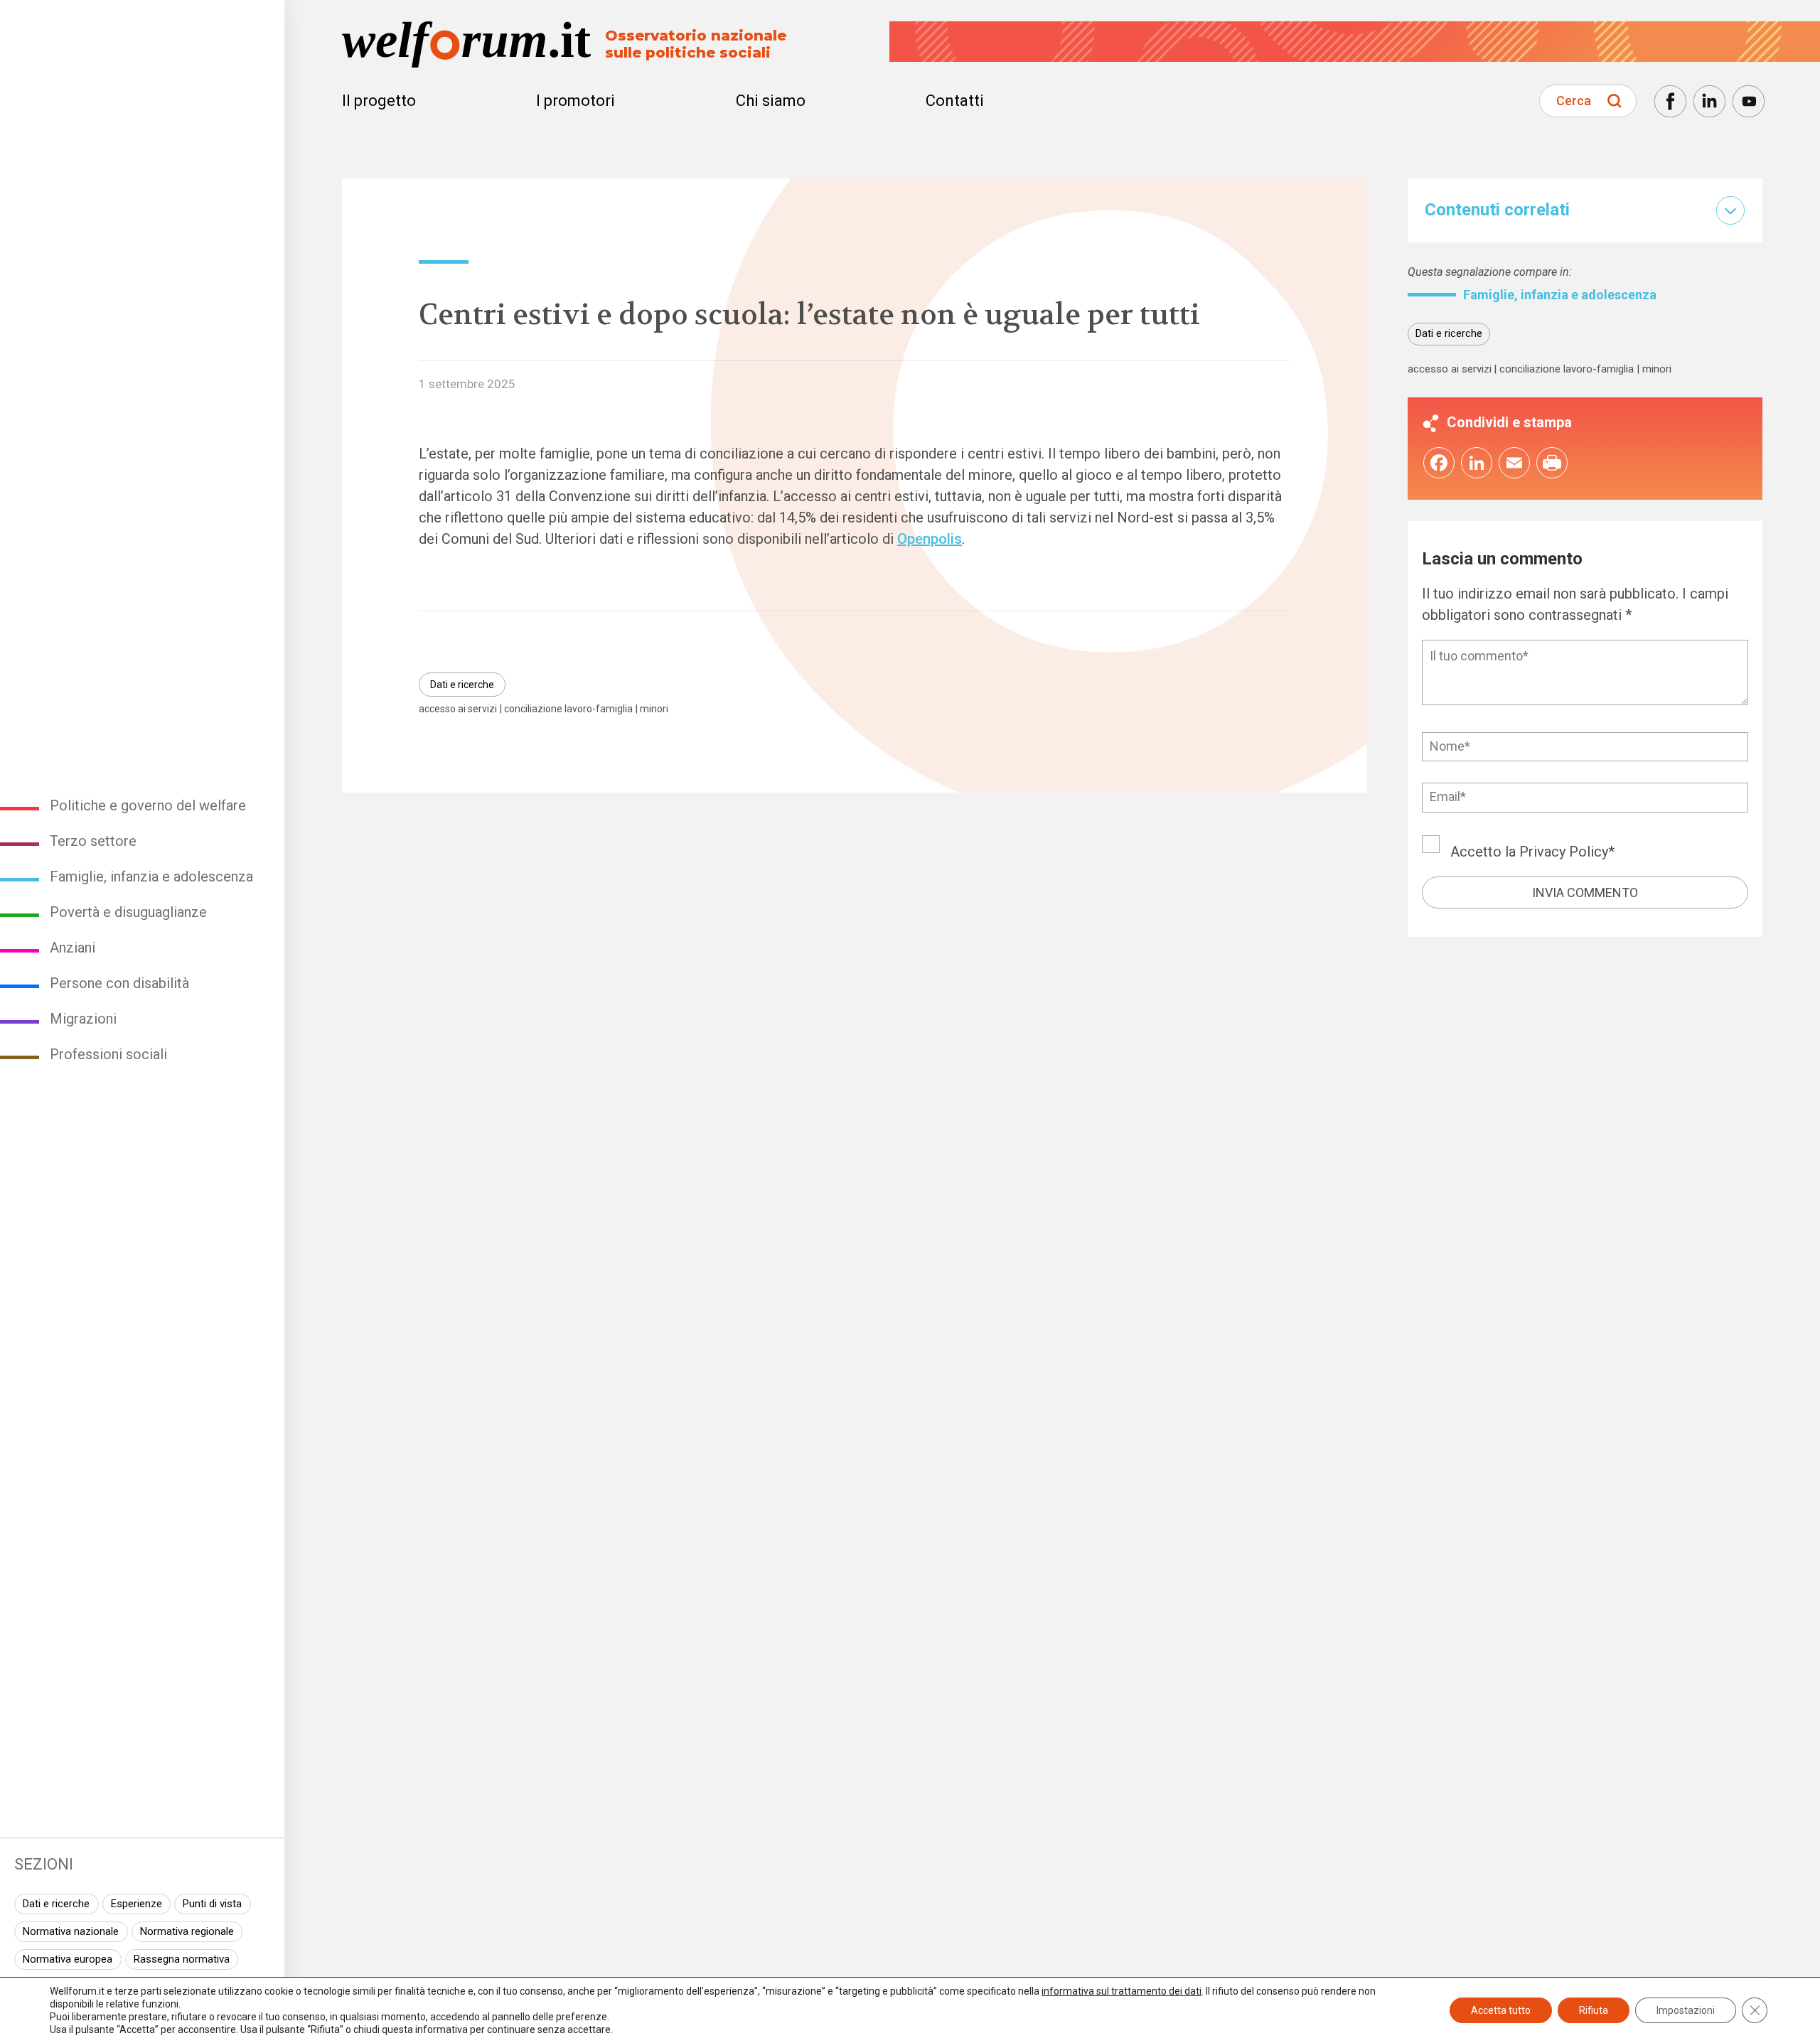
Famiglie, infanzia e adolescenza (151, 876)
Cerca (1574, 101)
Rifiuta (1594, 2010)
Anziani (73, 948)
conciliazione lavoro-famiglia (568, 709)
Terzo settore (93, 841)
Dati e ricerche (56, 1904)
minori (654, 709)
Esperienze (136, 1904)
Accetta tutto (1501, 2010)
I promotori (576, 101)
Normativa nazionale (71, 1931)
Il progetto (379, 101)
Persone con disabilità (119, 983)
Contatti (955, 101)
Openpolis (930, 539)
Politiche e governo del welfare (148, 805)
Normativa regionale (187, 1931)
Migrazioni (83, 1019)
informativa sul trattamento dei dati (1122, 1991)
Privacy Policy (1564, 852)
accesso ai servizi (458, 709)
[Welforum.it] (142, 11)
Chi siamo (771, 101)
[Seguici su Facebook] (1670, 101)
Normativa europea (68, 1959)
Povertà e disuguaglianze (128, 912)
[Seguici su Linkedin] (1709, 101)
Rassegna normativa (182, 1959)
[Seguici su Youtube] (1749, 101)
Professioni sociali (108, 1054)
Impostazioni (1686, 2010)
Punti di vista (212, 1904)
